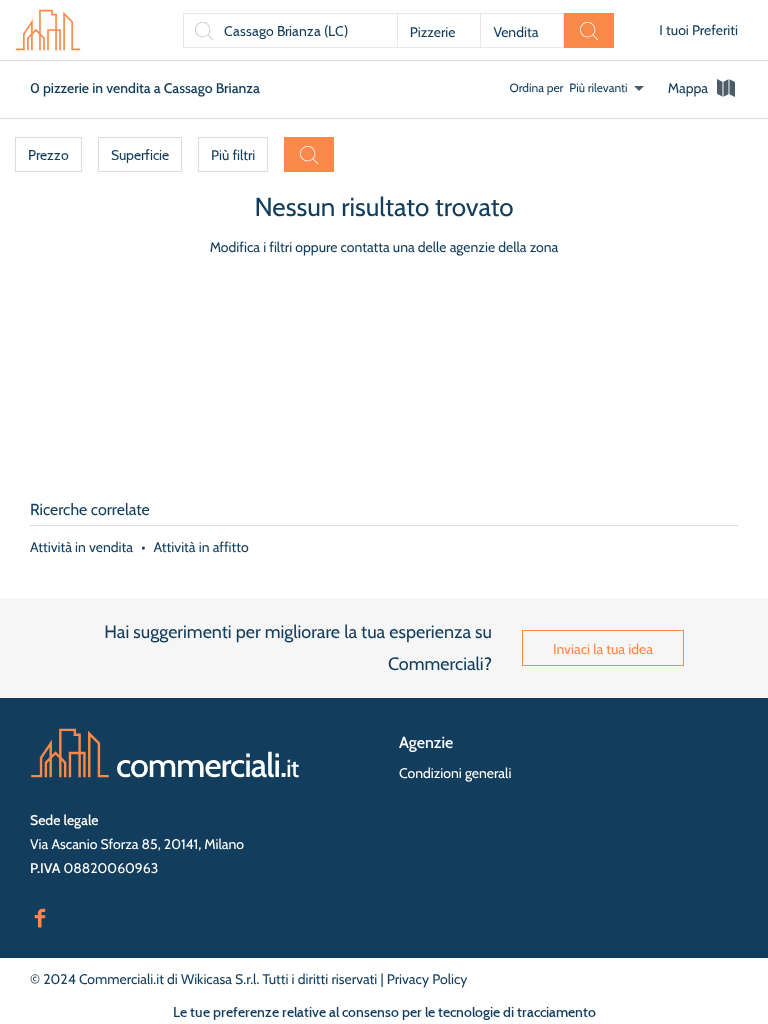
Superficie (140, 155)
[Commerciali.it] (48, 30)
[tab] (703, 88)
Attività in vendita (81, 547)
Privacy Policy (427, 979)
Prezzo (48, 155)
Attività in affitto (201, 547)
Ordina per (537, 87)
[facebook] (40, 916)
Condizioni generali (455, 773)
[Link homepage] (165, 753)
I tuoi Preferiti (698, 30)
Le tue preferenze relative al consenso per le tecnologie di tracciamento (384, 1012)
